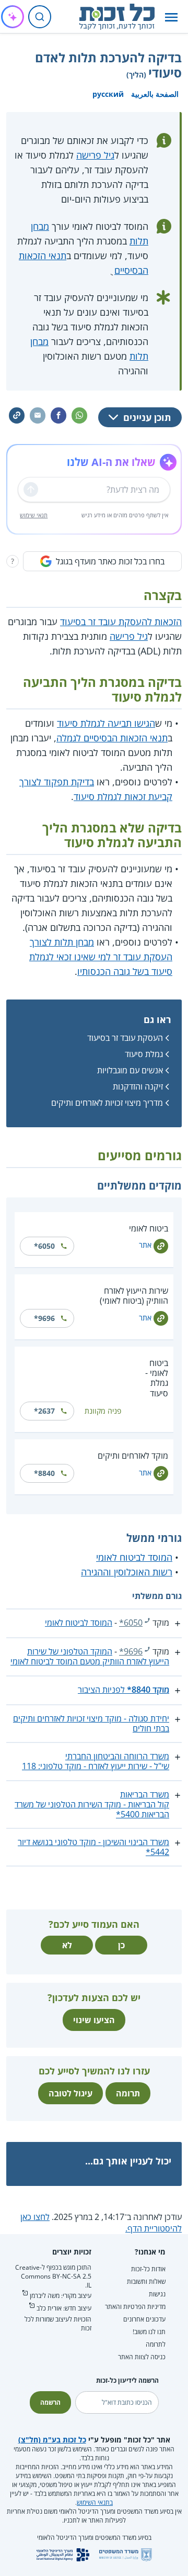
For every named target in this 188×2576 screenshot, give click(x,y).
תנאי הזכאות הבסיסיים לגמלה (112, 738)
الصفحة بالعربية (155, 94)
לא (67, 1945)
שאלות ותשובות (146, 2281)
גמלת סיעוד (144, 1054)
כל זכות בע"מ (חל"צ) (52, 2440)
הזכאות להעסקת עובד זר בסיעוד (121, 621)
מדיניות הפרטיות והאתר (135, 2307)
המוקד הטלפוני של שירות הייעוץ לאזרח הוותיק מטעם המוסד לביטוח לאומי (90, 1656)
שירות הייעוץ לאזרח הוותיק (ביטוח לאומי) (134, 1296)
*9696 (44, 1318)
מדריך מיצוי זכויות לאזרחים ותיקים (107, 1103)
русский (108, 94)
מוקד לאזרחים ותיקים (133, 1456)
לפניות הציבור (124, 1690)
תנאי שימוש (34, 515)
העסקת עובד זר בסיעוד (125, 1038)
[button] (171, 17)
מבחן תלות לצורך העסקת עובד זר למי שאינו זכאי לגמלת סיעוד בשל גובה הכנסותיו (101, 957)
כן (121, 1945)
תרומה (128, 2093)
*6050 (44, 1246)
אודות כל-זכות (148, 2269)
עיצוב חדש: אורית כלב (64, 2308)
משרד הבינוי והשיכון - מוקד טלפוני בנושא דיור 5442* (93, 1847)
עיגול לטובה (70, 2093)
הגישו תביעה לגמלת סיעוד (106, 723)
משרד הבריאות (145, 1794)
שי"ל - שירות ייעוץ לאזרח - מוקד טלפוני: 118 (96, 1766)
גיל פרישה (95, 155)
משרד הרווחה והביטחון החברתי (117, 1756)
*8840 (44, 1473)
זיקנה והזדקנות (138, 1086)
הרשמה (50, 2402)
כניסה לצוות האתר (142, 2357)
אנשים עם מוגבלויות (130, 1070)
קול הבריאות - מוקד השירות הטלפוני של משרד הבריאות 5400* (92, 1809)
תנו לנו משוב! (149, 2332)
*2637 (44, 1411)
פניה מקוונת (103, 1411)
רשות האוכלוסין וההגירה (127, 1572)
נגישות (157, 2294)
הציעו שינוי (94, 2020)
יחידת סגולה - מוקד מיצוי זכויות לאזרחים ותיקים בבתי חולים (91, 1723)
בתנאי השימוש (95, 2502)
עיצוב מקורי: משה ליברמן (61, 2296)
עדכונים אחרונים (144, 2319)
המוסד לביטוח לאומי (134, 1557)
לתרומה (156, 2344)
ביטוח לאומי (149, 1228)
